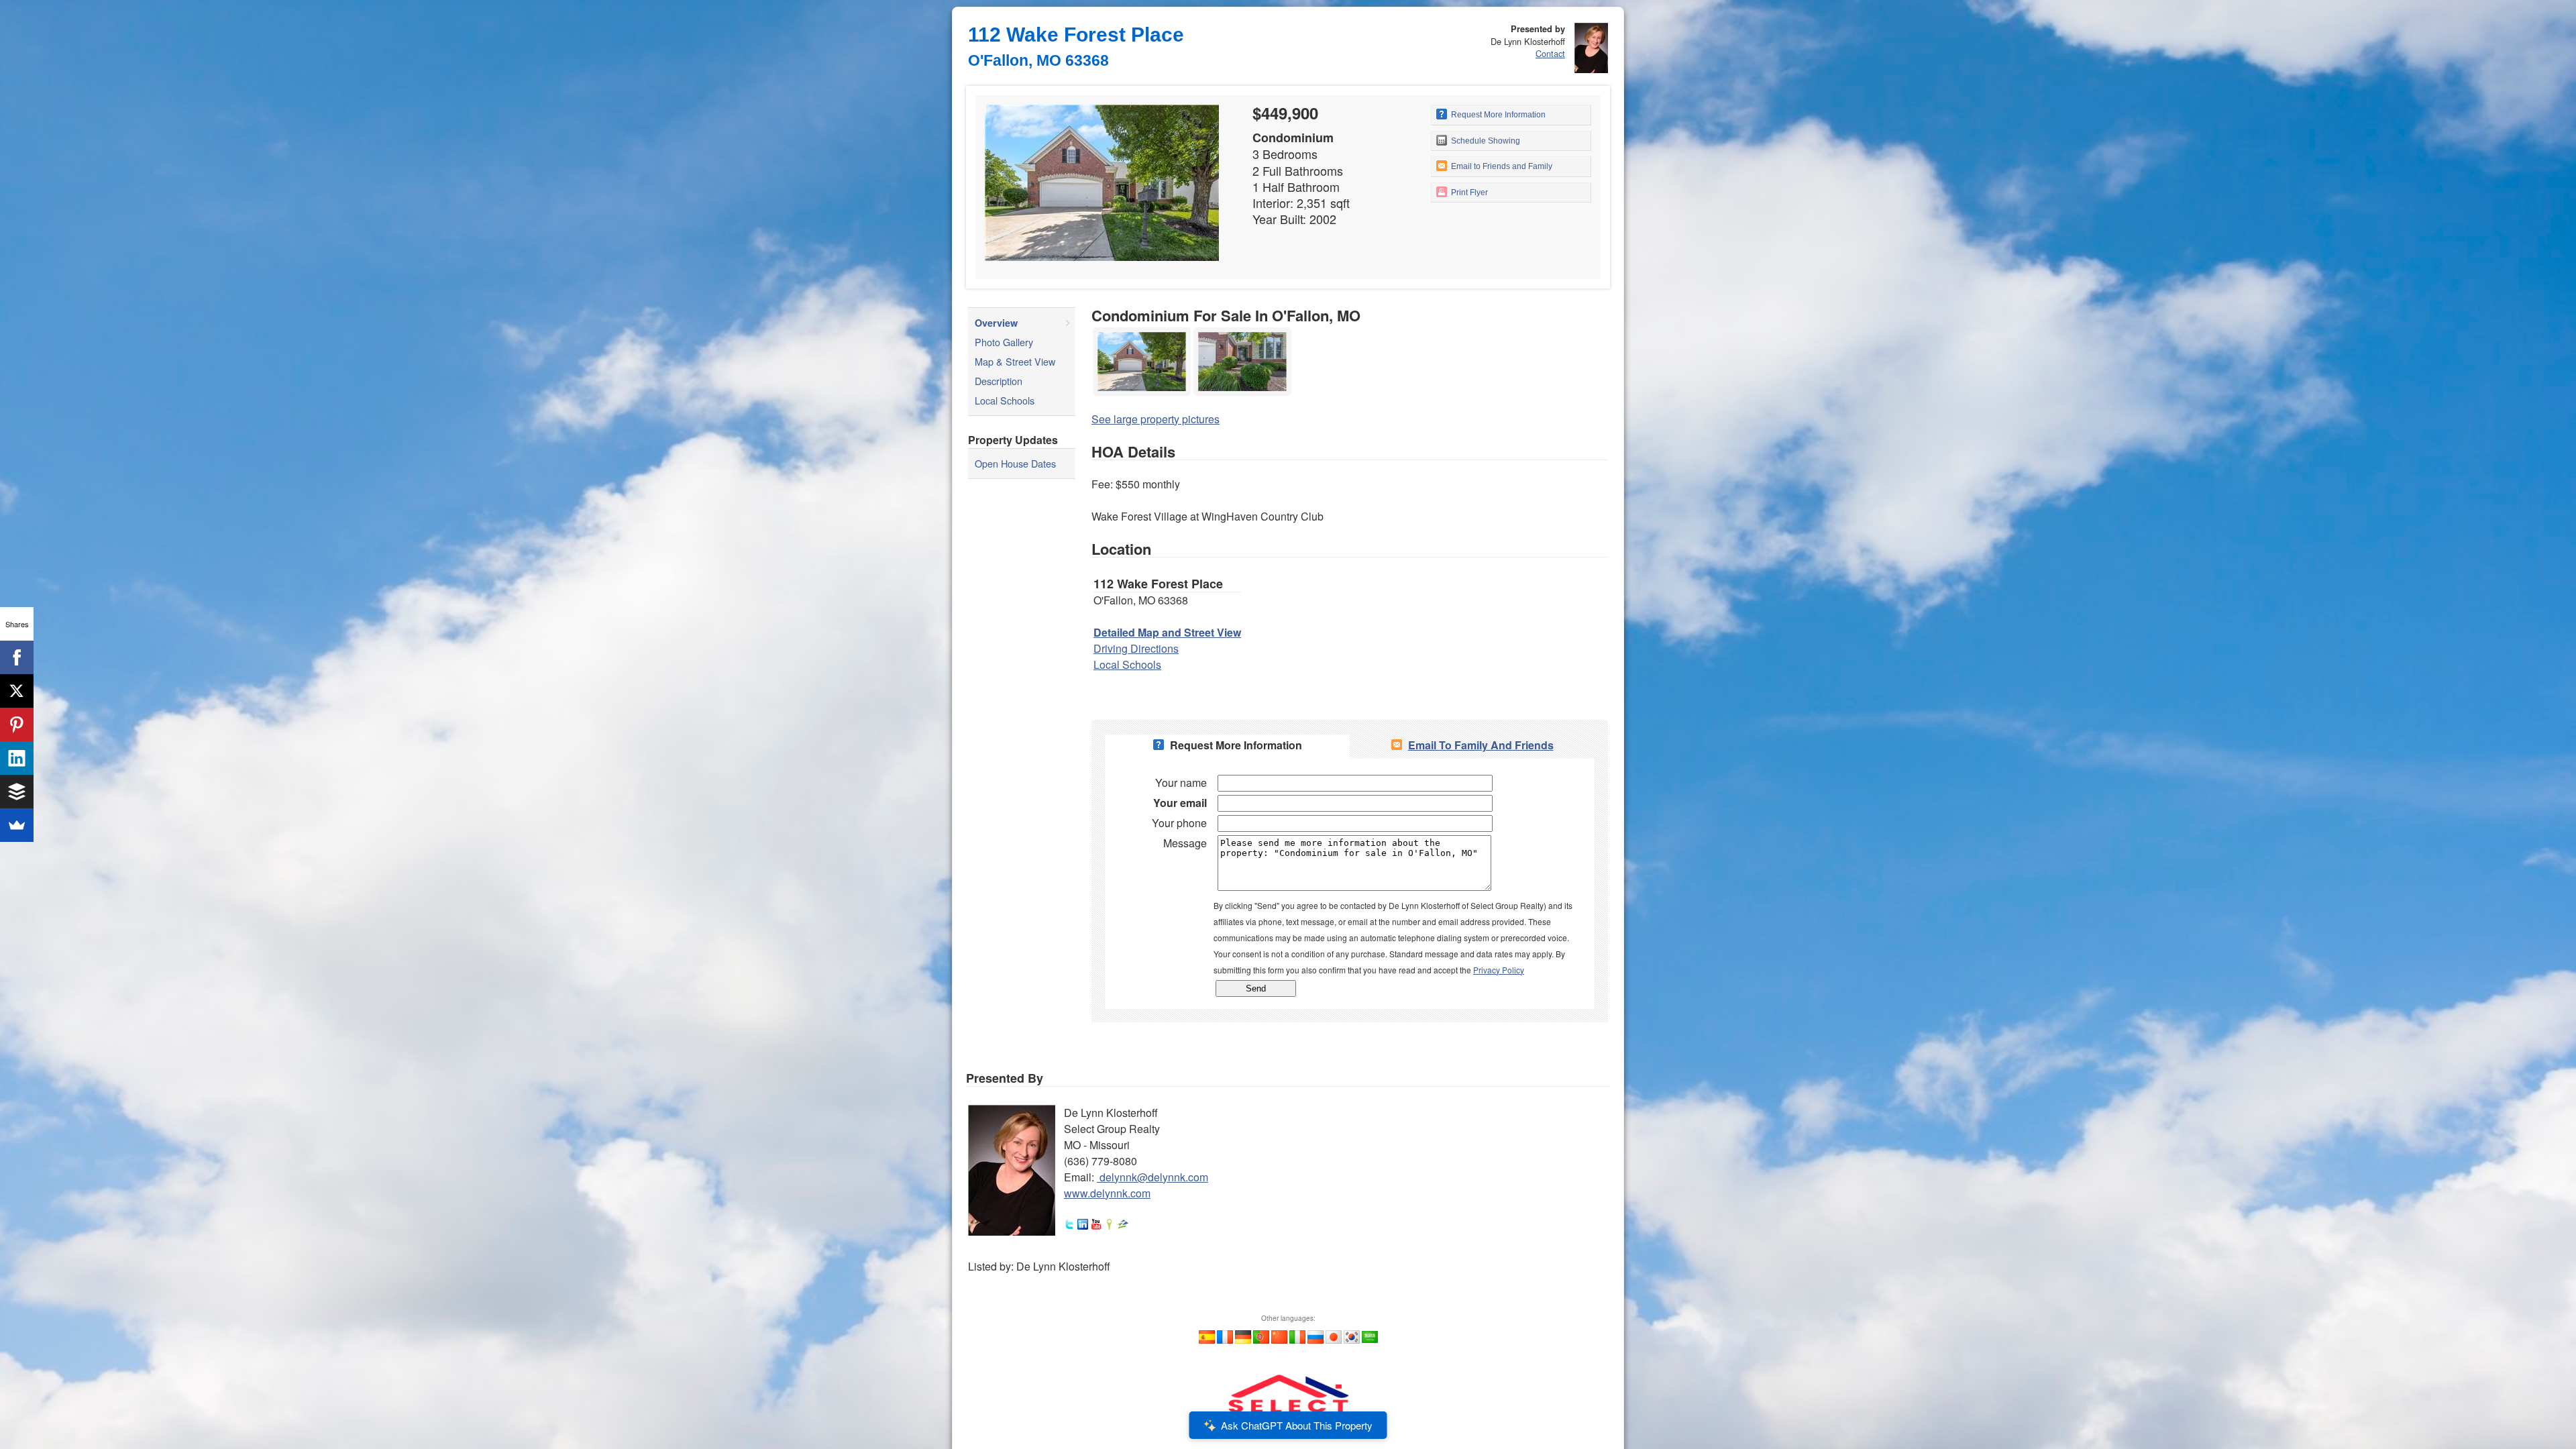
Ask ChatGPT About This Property (1297, 1425)
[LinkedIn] (17, 758)
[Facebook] (17, 657)
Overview (996, 323)
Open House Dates (1015, 463)
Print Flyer (1468, 193)
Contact (1550, 53)
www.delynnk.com (1107, 1193)
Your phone (1179, 823)
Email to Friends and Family (1501, 166)
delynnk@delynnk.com (1154, 1177)
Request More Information (1497, 115)
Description (999, 381)
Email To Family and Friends (1481, 745)
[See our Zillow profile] (1123, 1225)
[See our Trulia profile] (1110, 1225)
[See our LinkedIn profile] (1083, 1225)
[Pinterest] (17, 724)
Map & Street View (1015, 361)
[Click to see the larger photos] (1142, 331)
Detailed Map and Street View (1167, 632)
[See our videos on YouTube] (1096, 1225)
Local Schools (1005, 400)
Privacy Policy (1499, 970)
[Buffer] (17, 792)
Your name (1181, 783)
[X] (17, 691)
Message (1185, 843)
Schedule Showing (1485, 141)
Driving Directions (1136, 648)
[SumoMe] (17, 825)
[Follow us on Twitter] (1069, 1225)
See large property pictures (1156, 419)
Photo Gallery (1004, 342)
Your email (1180, 803)
